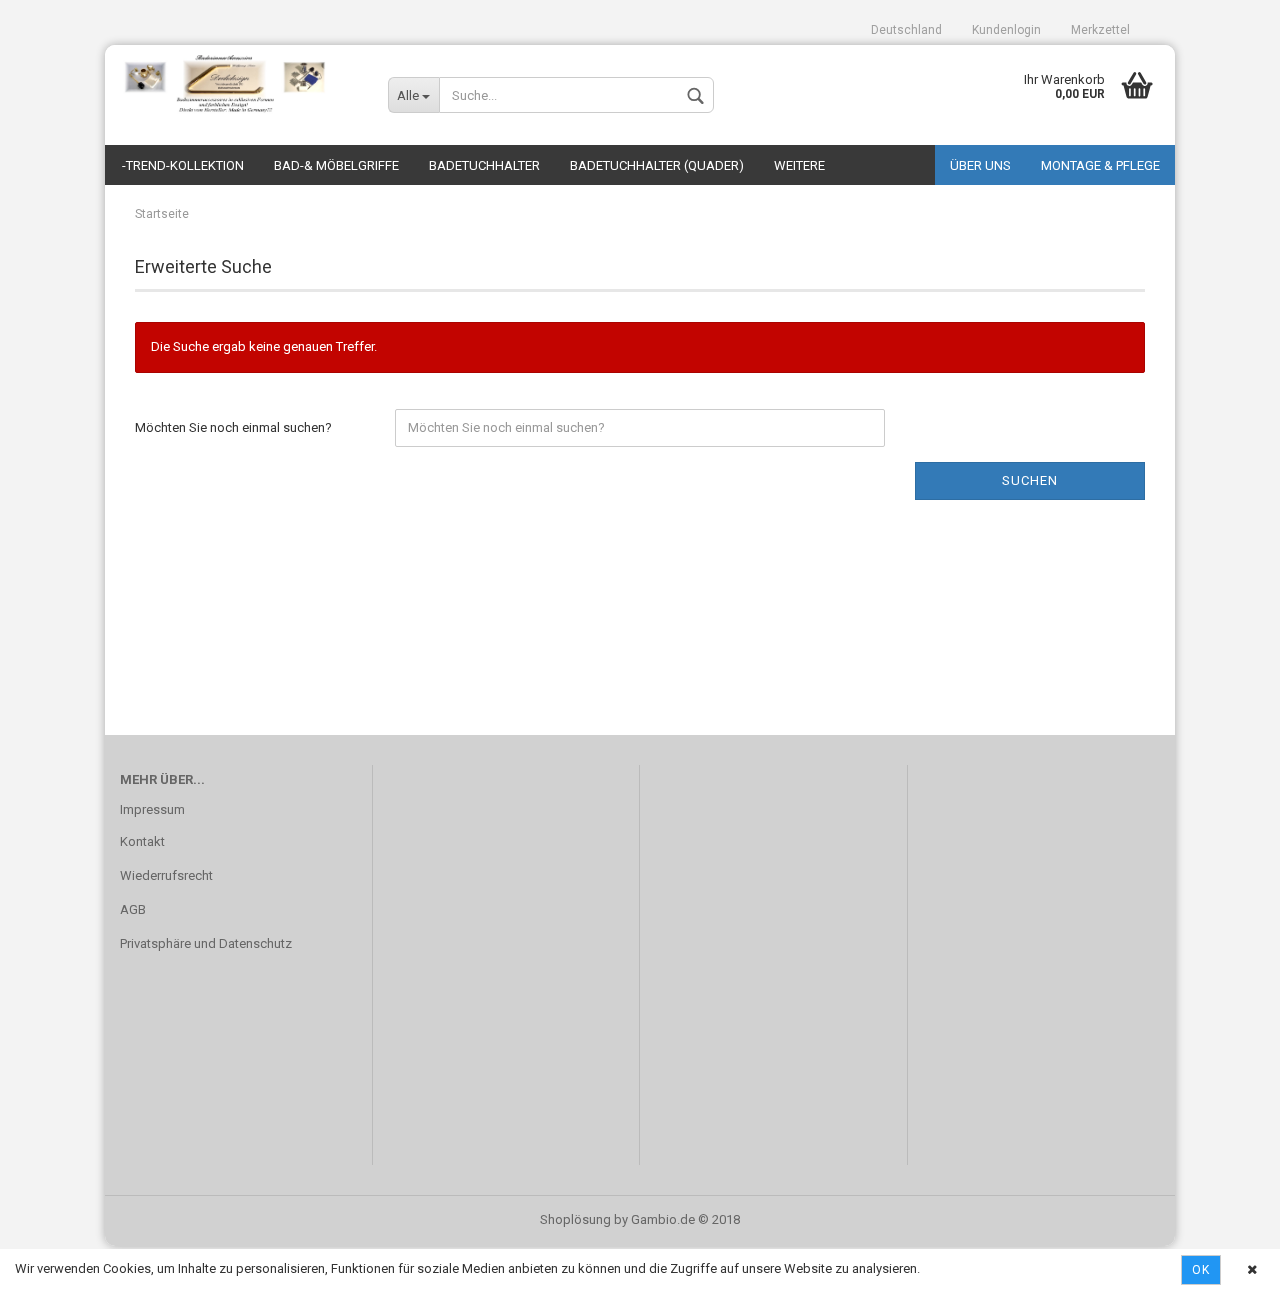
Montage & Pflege (1100, 165)
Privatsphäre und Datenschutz (206, 943)
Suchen (1030, 480)
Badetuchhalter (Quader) (657, 165)
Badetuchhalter (484, 165)
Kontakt (142, 841)
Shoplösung (575, 1219)
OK (1201, 1270)
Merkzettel (1100, 30)
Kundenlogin (1006, 30)
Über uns (980, 165)
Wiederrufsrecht (166, 875)
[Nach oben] (1225, 1261)
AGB (133, 909)
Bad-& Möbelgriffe (336, 165)
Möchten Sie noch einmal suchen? (233, 427)
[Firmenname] (239, 85)
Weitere (799, 165)
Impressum (152, 809)
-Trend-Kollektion (183, 165)
